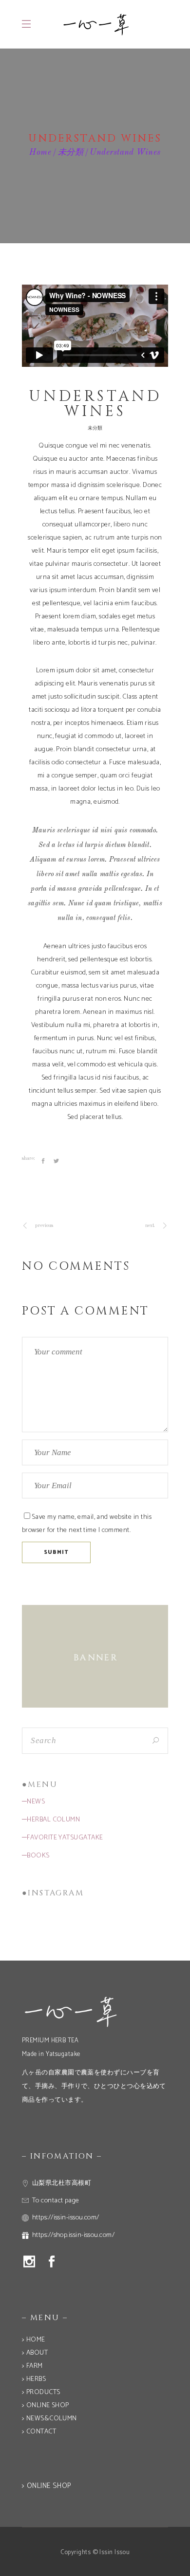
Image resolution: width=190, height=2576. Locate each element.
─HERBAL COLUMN (51, 1820)
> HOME (34, 2340)
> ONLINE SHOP (46, 2405)
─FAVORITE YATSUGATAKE (62, 1838)
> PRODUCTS (41, 2392)
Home (40, 153)
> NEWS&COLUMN (49, 2419)
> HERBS (34, 2379)
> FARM (32, 2366)
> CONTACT (39, 2432)
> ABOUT (35, 2353)
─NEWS (33, 1802)
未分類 (71, 153)
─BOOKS (36, 1856)
